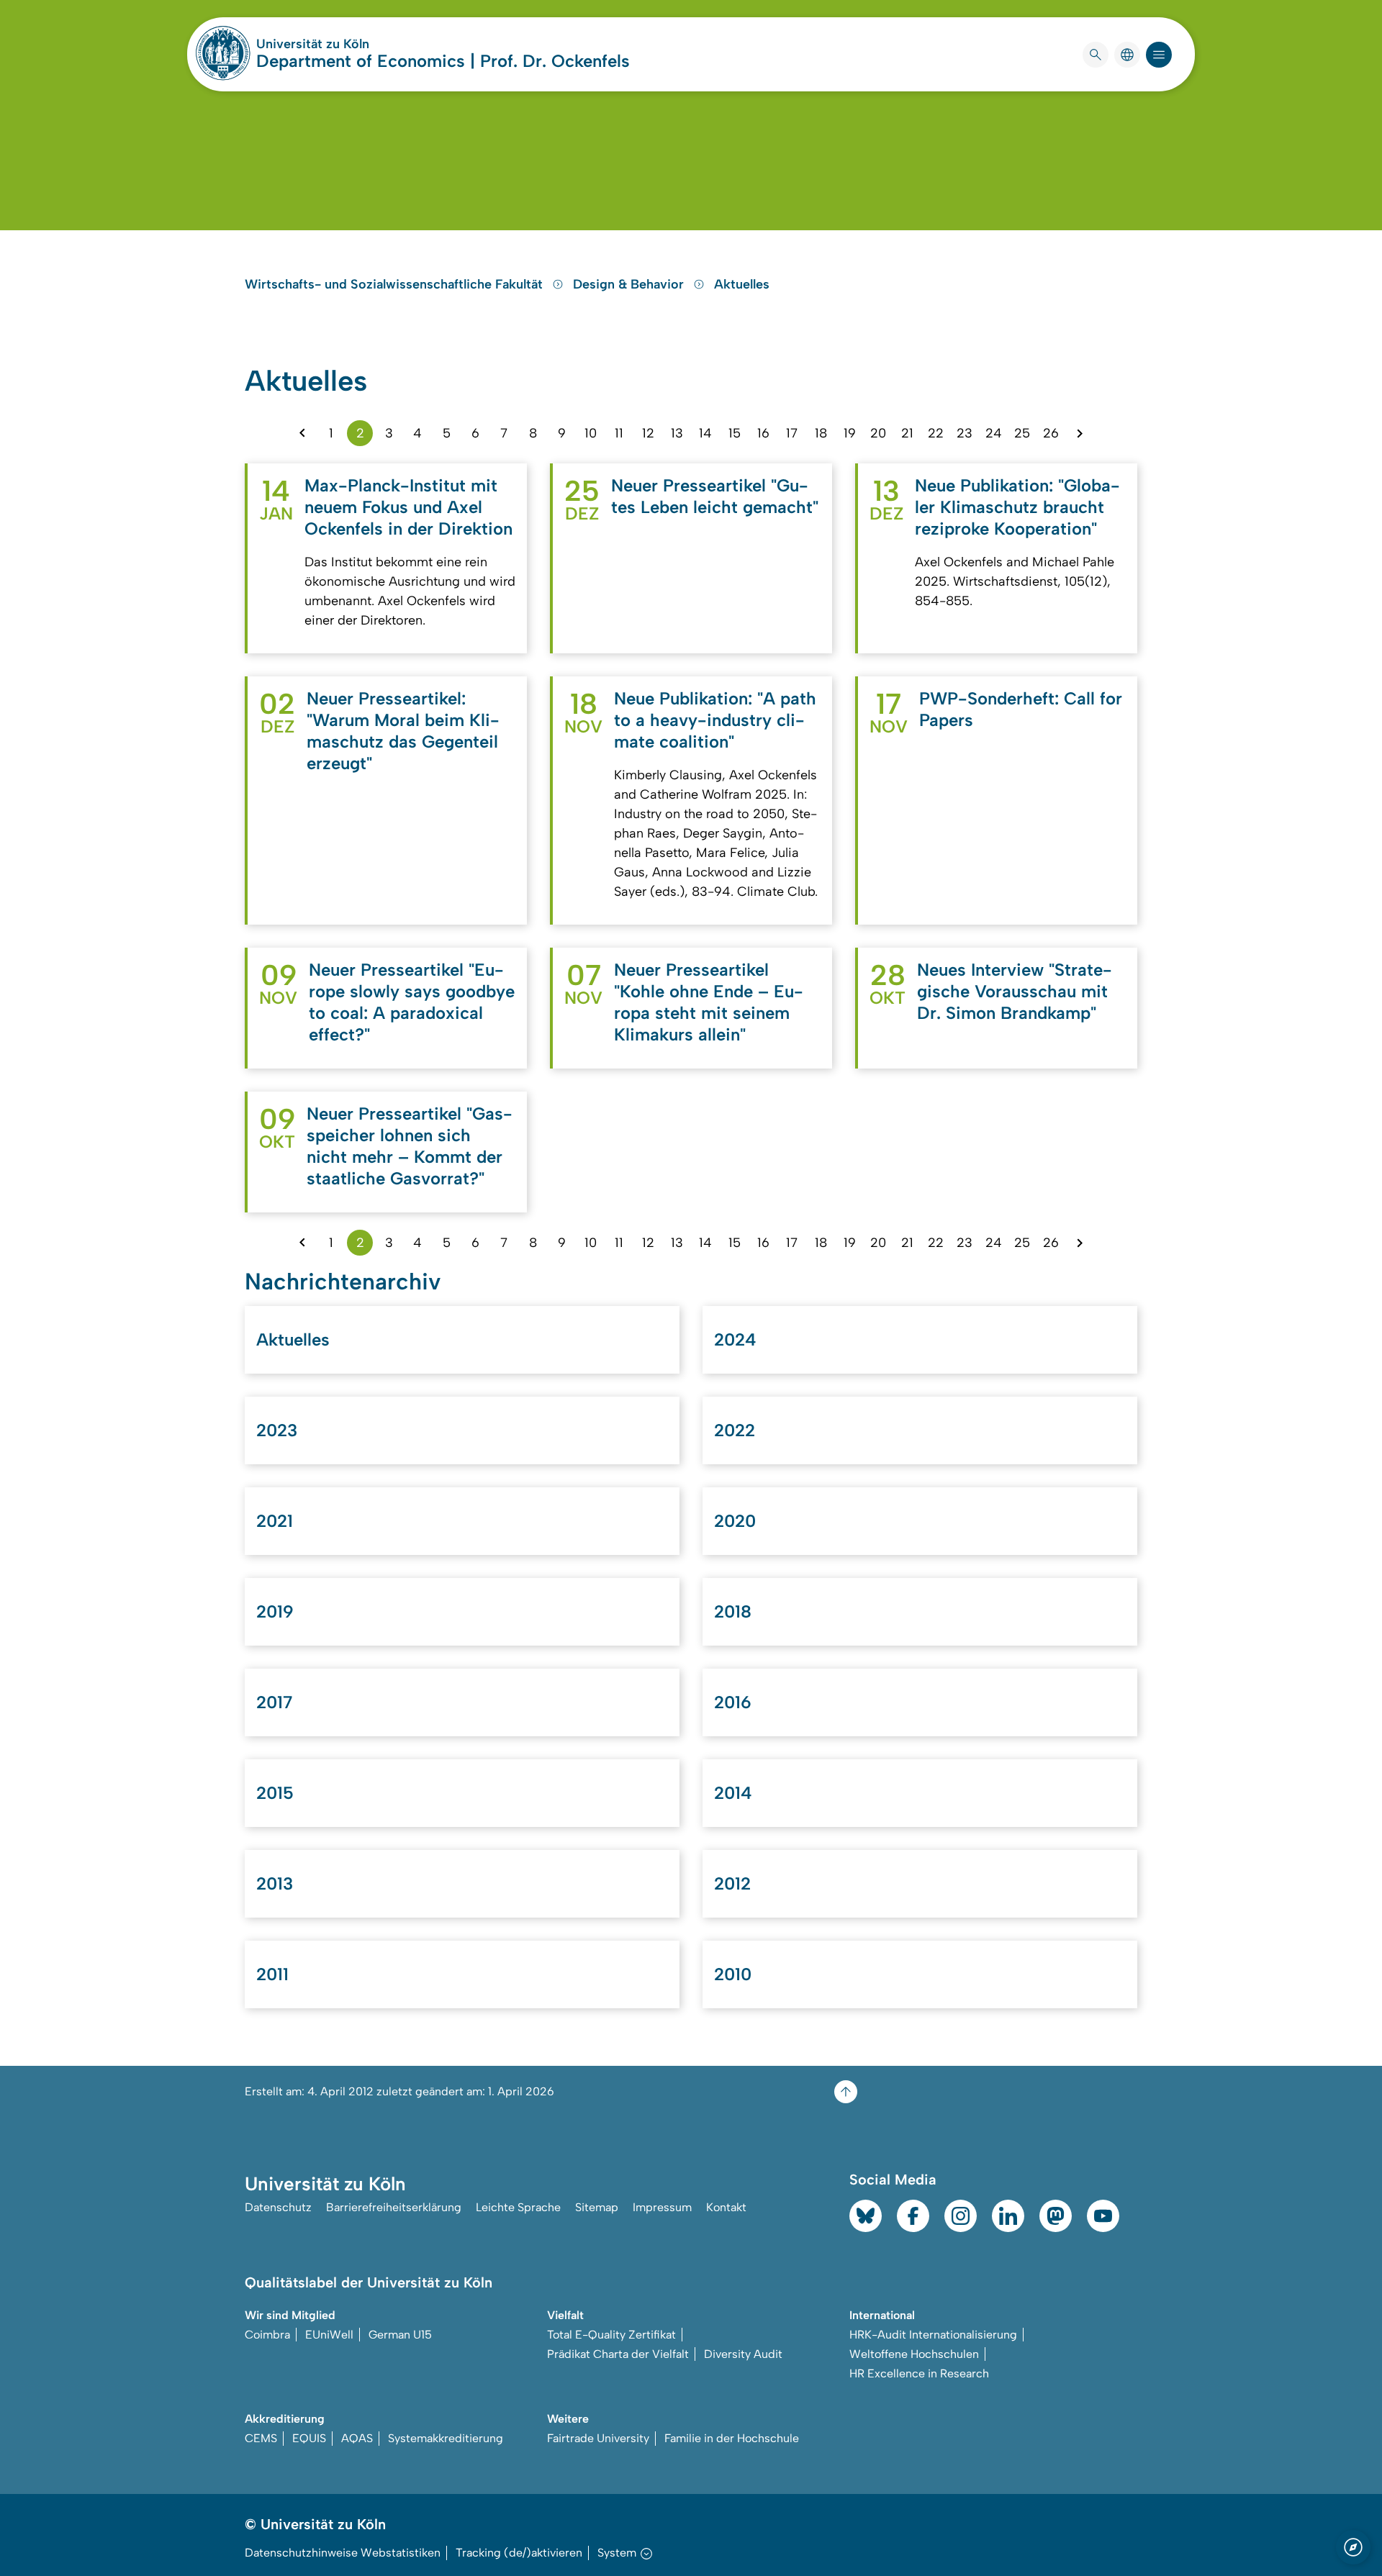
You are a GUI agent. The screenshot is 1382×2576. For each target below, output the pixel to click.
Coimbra (267, 2335)
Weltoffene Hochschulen (914, 2354)
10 (591, 433)
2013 (275, 1883)
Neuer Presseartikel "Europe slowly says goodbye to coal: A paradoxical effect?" (412, 1002)
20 (878, 433)
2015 (275, 1793)
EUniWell (329, 2335)
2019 (275, 1611)
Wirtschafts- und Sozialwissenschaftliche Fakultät (396, 284)
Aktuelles (742, 284)
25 (1022, 433)
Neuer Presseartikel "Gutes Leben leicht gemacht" (715, 496)
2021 (275, 1521)
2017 (274, 1702)
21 (907, 433)
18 (821, 433)
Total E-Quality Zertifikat (611, 2335)
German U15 (400, 2335)
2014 (733, 1793)
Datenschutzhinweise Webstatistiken (343, 2553)
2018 (733, 1611)
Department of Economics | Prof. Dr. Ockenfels (443, 61)
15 (735, 433)
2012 (732, 1883)
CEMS (261, 2438)
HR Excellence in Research (919, 2373)
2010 (733, 1974)
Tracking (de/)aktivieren (519, 2553)
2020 (735, 1521)
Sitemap (597, 2207)
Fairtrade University (598, 2438)
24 (994, 433)
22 (936, 433)
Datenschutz (278, 2207)
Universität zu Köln (356, 44)
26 (1051, 433)
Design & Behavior (630, 284)
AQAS (357, 2438)
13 (677, 433)
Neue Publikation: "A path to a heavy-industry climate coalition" (715, 720)
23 (965, 433)
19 (850, 433)
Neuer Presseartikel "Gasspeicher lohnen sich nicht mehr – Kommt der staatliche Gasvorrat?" (410, 1146)
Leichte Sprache (518, 2207)
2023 (277, 1430)
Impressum (662, 2207)
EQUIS (309, 2438)
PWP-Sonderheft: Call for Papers (1021, 709)
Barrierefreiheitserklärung (394, 2207)
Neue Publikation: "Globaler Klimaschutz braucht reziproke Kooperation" (1017, 507)
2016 (733, 1702)
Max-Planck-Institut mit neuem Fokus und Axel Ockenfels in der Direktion (408, 507)
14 (705, 433)
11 (619, 433)
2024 (735, 1339)
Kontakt (726, 2207)
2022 (735, 1430)
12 (648, 433)
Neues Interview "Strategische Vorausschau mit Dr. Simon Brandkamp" (1015, 991)
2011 (272, 1974)
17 (792, 433)
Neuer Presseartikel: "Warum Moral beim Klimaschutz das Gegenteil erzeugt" (403, 731)
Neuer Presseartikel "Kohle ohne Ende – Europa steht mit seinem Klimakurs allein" (709, 1002)
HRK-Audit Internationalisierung (933, 2335)
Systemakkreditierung (446, 2438)
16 (763, 433)
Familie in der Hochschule (732, 2438)
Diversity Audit (743, 2354)
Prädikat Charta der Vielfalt (618, 2354)
